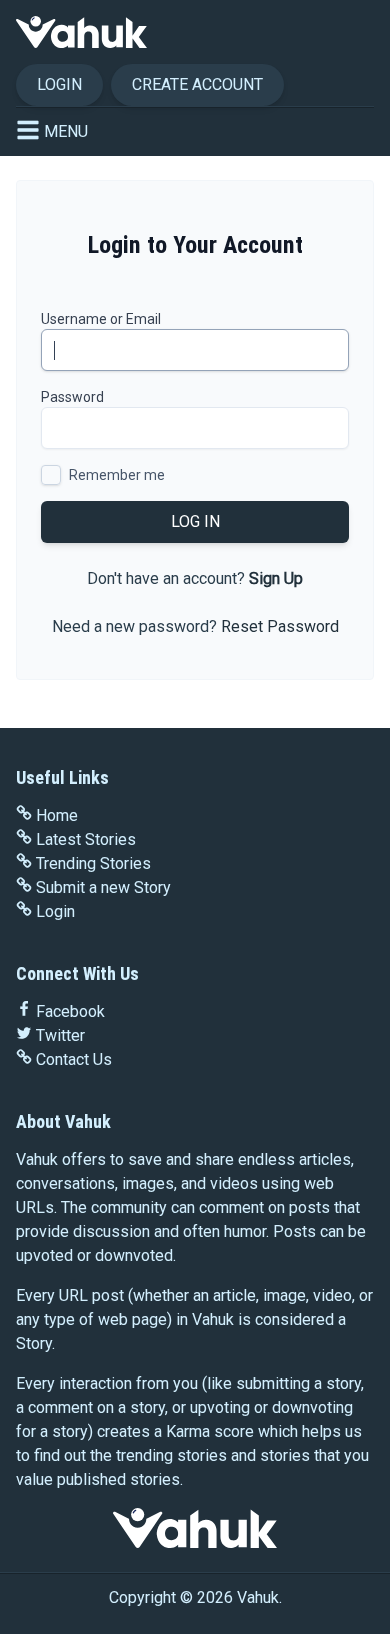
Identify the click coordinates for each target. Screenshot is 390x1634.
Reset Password (280, 626)
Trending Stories (93, 863)
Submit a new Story (103, 887)
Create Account (197, 84)
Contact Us (74, 1059)
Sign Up (276, 578)
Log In (195, 521)
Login (59, 84)
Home (57, 815)
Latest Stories (86, 839)
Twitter (60, 1035)
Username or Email (101, 319)
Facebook (70, 1011)
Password (72, 397)
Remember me (117, 475)
